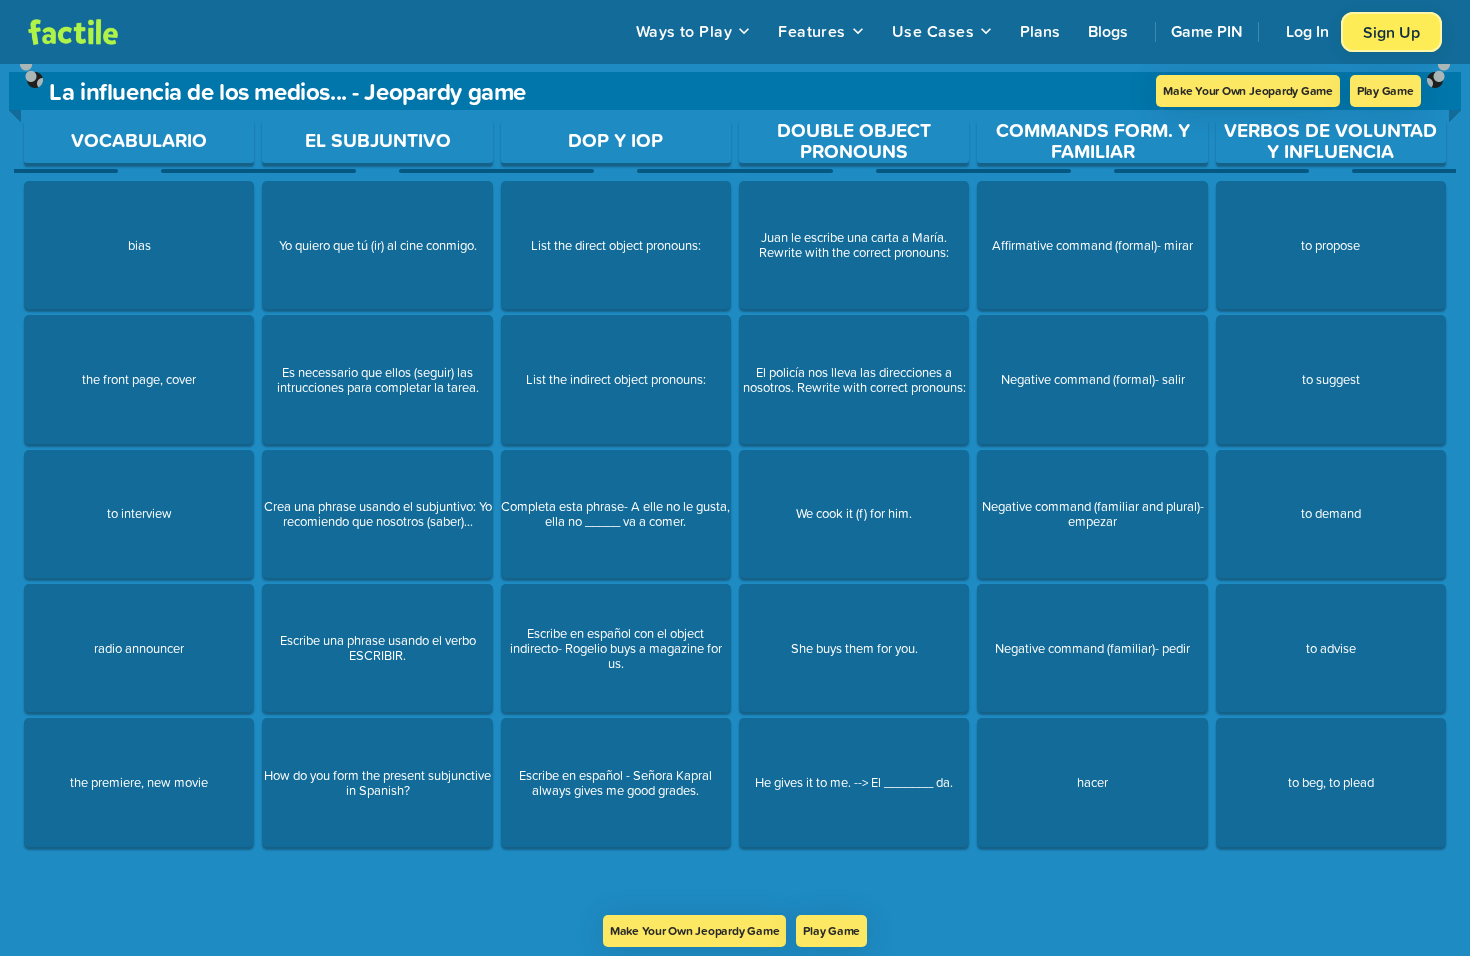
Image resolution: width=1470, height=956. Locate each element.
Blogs (1108, 31)
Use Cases (933, 31)
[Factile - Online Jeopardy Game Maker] (73, 32)
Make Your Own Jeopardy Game (1248, 90)
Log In (1307, 31)
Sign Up (1391, 32)
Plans (1040, 31)
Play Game (1385, 90)
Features (812, 31)
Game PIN (1207, 31)
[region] (735, 489)
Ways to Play (684, 31)
